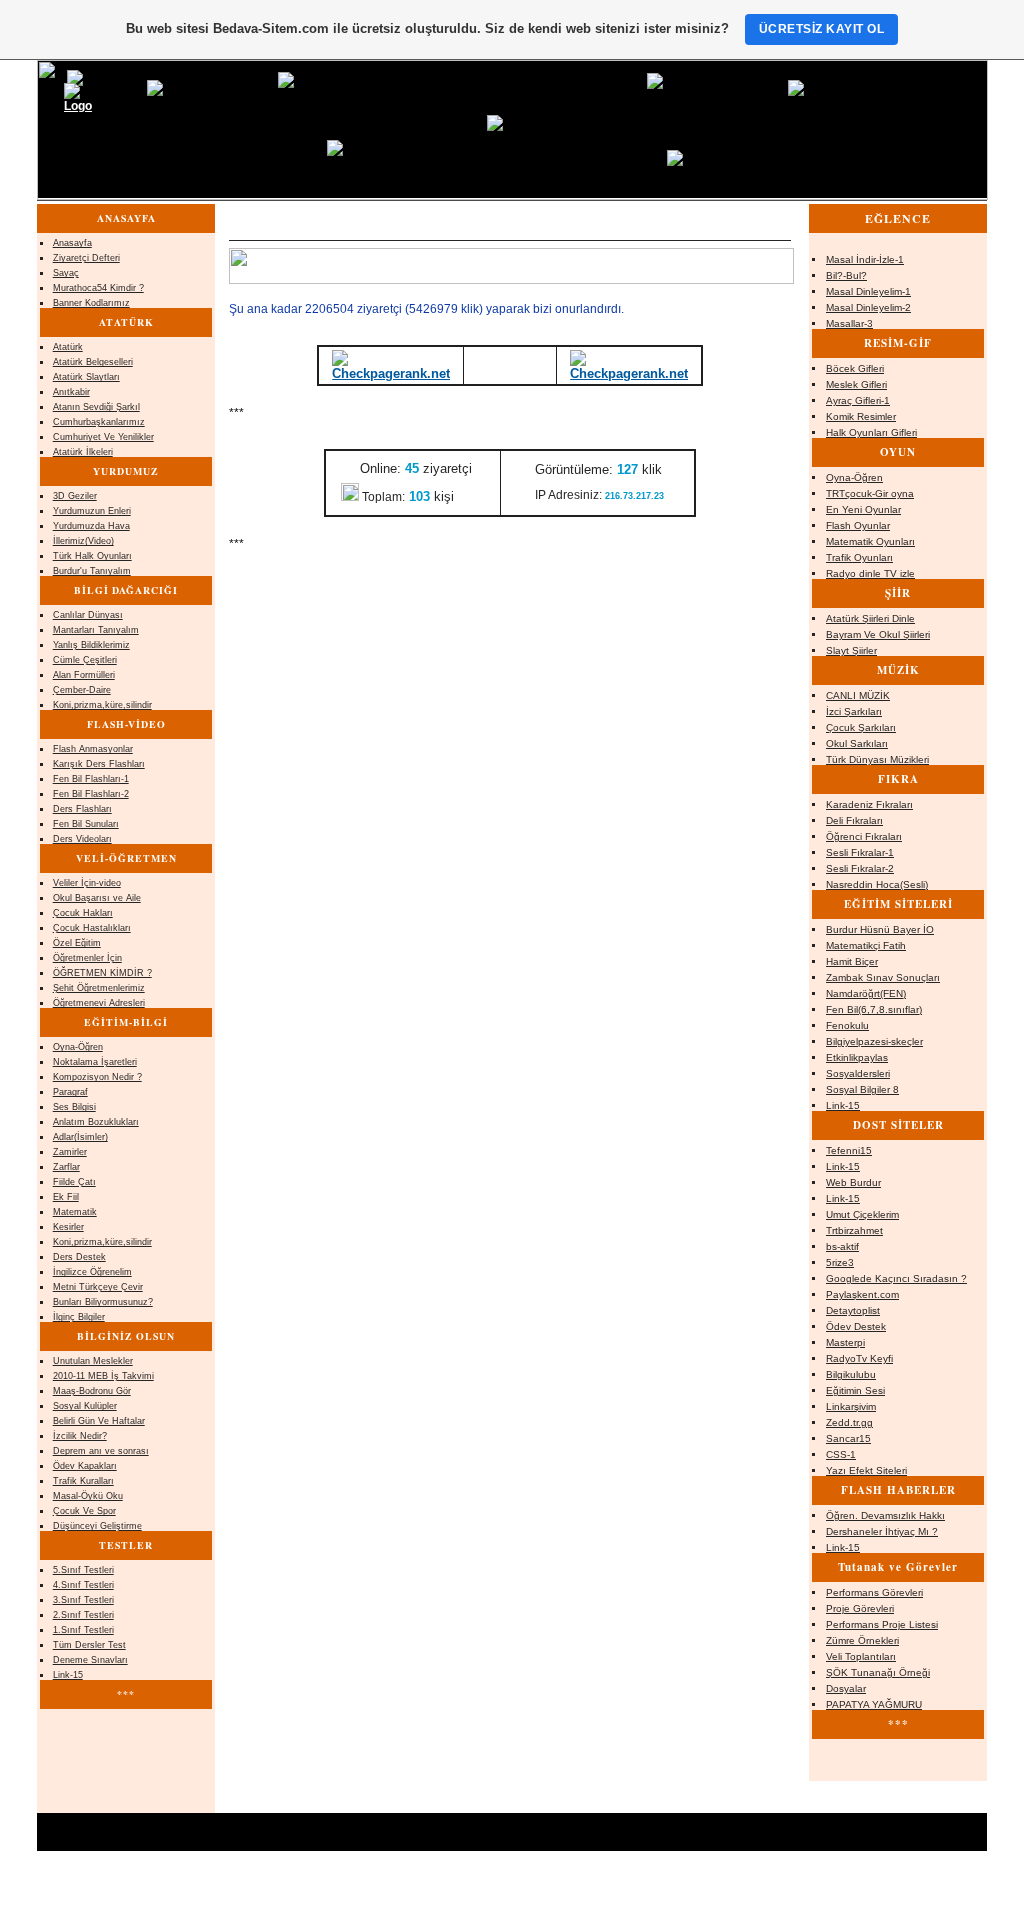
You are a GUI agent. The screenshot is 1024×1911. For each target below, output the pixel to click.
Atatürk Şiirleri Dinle (870, 618)
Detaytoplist (853, 1310)
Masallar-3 (849, 323)
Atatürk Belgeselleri (93, 362)
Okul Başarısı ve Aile (97, 898)
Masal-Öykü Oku (88, 1496)
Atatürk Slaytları (86, 377)
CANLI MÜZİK (858, 695)
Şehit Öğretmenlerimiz (99, 988)
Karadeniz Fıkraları (869, 804)
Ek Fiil (66, 1197)
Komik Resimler (861, 416)
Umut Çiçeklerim (862, 1214)
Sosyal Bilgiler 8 (862, 1089)
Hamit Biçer (852, 961)
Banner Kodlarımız (91, 303)
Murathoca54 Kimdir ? (98, 288)
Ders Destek (79, 1257)
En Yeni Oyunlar (863, 509)
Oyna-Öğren (854, 477)
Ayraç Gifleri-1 (858, 400)
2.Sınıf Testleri (83, 1615)
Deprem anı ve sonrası (101, 1451)
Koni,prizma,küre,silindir (102, 705)
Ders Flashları (82, 809)
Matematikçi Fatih (866, 945)
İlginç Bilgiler (79, 1317)
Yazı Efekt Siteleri (866, 1470)
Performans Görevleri (874, 1592)
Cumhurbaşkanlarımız (99, 422)
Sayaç (66, 273)
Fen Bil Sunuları (86, 824)
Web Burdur (853, 1182)
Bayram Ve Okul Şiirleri (878, 634)
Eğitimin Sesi (855, 1390)
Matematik (75, 1212)
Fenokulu (847, 1025)
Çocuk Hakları (83, 913)
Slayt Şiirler (851, 650)
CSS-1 (841, 1454)
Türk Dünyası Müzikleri (877, 759)
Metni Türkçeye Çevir (98, 1287)
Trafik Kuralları (83, 1481)
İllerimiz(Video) (83, 541)
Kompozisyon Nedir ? (97, 1077)
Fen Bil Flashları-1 (91, 779)
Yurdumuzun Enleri (92, 511)
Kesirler (68, 1227)
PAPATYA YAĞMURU (874, 1704)
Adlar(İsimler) (80, 1137)
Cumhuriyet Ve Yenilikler (103, 437)
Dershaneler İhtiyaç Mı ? (882, 1531)
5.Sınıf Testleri (83, 1570)
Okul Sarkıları (857, 743)
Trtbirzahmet (854, 1230)
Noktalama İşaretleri (95, 1062)
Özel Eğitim (77, 943)
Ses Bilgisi (74, 1107)
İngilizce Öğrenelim (92, 1272)
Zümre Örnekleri (862, 1640)
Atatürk (68, 347)
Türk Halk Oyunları (92, 556)
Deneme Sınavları (90, 1660)
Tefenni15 (849, 1150)
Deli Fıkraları (854, 820)
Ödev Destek (856, 1326)
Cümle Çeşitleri (85, 660)
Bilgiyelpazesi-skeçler (874, 1041)
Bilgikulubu (851, 1374)
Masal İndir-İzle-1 (865, 259)
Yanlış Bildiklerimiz (91, 645)
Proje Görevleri (860, 1608)
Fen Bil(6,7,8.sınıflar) (874, 1009)
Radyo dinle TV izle (870, 573)
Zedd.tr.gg (849, 1422)
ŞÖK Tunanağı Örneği (878, 1672)
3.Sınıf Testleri (83, 1600)
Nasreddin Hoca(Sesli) (877, 884)
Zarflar (66, 1167)
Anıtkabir (71, 392)
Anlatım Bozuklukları (96, 1122)
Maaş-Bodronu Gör (92, 1391)
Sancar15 (848, 1438)
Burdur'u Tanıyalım (92, 571)
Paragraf (70, 1092)
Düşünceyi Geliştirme (97, 1526)
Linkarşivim (851, 1406)
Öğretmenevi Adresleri (99, 1003)
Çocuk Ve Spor (84, 1511)
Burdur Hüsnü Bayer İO (880, 929)
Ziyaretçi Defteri (86, 258)
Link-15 (843, 1105)
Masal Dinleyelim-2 (868, 307)
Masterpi (845, 1342)
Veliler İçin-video (87, 883)
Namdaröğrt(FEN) (866, 993)
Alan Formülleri (84, 675)
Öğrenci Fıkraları (864, 836)
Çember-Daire (82, 690)
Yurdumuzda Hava (91, 526)
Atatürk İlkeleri (83, 452)
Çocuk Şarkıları (861, 727)
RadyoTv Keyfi (859, 1358)
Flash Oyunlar (858, 525)
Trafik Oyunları (859, 557)
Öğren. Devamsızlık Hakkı (885, 1515)
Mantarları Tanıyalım (96, 630)
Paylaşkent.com (862, 1294)
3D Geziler (75, 496)
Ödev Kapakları (85, 1466)
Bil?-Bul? (846, 275)
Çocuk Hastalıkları (92, 928)
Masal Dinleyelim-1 (868, 291)
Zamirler (70, 1152)
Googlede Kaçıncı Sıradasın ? (896, 1278)
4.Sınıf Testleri (83, 1585)
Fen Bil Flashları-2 (91, 794)
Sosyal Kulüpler (85, 1406)
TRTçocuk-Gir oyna (870, 493)
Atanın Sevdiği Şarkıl (96, 407)
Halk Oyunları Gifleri (871, 432)
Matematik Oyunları (870, 541)
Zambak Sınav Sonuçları (883, 977)
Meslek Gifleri (856, 384)
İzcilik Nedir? (80, 1436)
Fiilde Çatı (74, 1182)
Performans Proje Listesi (882, 1624)
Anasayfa (72, 243)
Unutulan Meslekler (93, 1361)
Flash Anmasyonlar (93, 749)
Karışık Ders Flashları (99, 764)
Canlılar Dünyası (88, 615)
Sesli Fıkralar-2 (860, 868)
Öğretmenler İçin (87, 958)
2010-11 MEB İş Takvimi (103, 1376)
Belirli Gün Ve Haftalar (99, 1421)
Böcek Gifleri (855, 368)
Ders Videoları (82, 839)
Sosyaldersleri (858, 1073)
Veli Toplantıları (861, 1656)
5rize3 (840, 1262)
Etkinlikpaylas (857, 1057)
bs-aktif (842, 1246)
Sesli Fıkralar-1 (860, 852)
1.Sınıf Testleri (83, 1630)
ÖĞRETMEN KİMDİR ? (102, 973)
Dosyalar (846, 1688)
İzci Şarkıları (854, 711)
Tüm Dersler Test (89, 1645)
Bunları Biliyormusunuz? (103, 1302)
